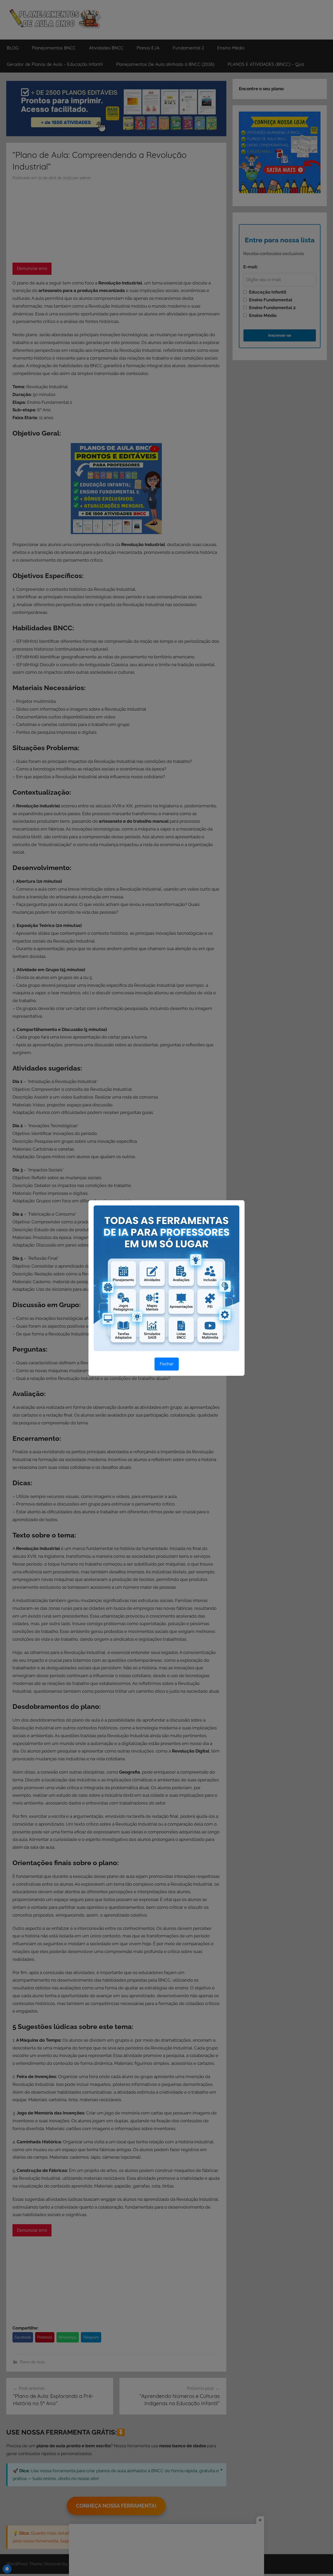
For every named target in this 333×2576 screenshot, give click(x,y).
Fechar (167, 1364)
